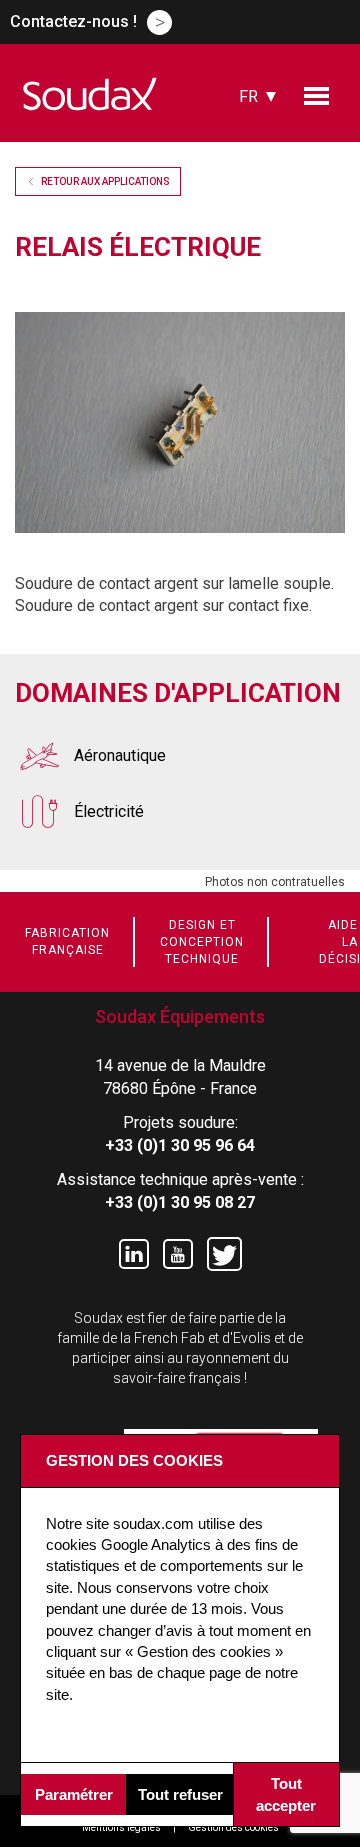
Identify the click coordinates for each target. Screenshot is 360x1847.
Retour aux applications (105, 181)
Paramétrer (74, 1794)
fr (248, 96)
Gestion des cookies (233, 1827)
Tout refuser (180, 1794)
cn (249, 212)
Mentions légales (121, 1827)
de (249, 185)
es (248, 157)
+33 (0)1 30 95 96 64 (180, 1145)
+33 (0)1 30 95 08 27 (180, 1202)
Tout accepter (286, 1794)
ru (249, 240)
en (249, 129)
